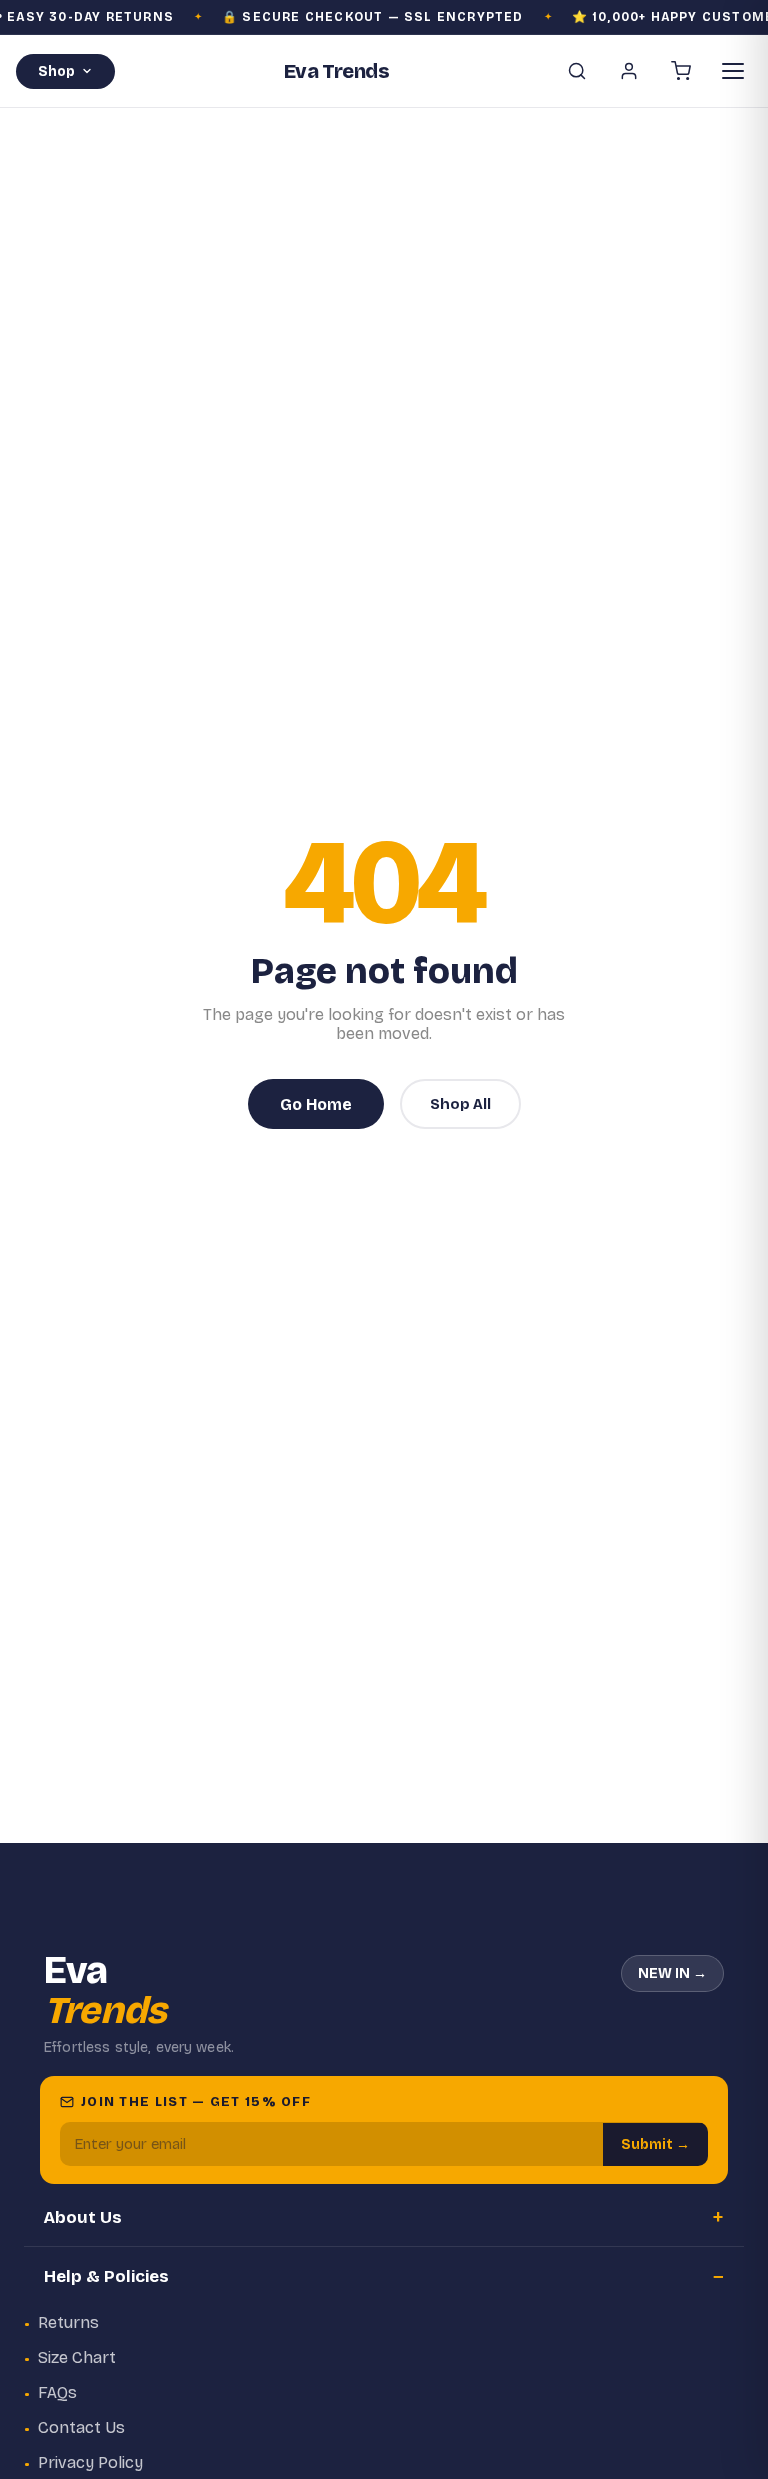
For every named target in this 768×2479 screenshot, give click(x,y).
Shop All (460, 1104)
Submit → (655, 2144)
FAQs (57, 2392)
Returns (68, 2322)
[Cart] (681, 71)
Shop (56, 71)
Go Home (316, 1104)
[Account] (629, 71)
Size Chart (77, 2357)
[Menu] (733, 71)
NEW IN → (672, 1973)
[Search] (577, 71)
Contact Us (81, 2427)
